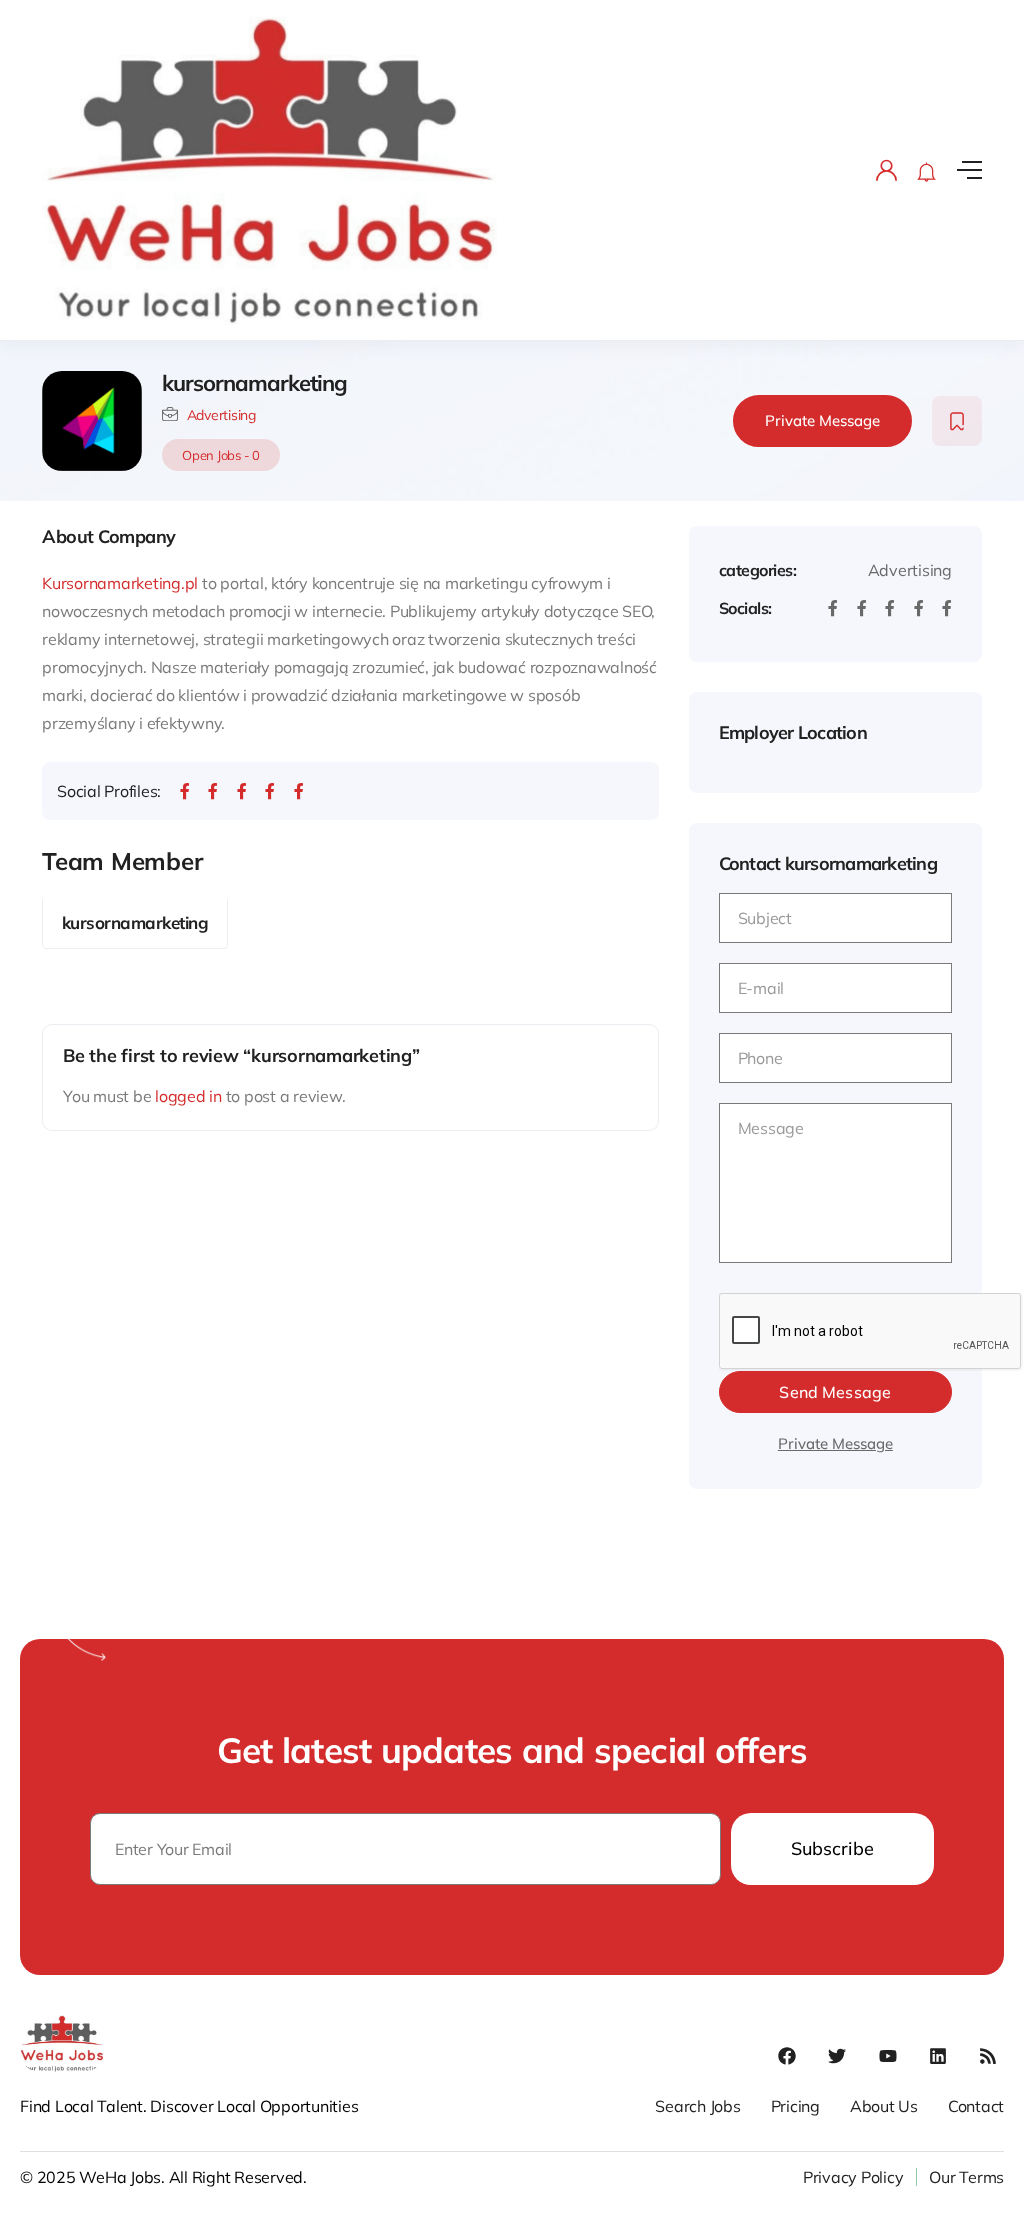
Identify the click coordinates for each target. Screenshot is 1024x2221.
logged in (188, 1096)
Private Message (822, 420)
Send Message (835, 1392)
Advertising (221, 415)
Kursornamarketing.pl (120, 583)
